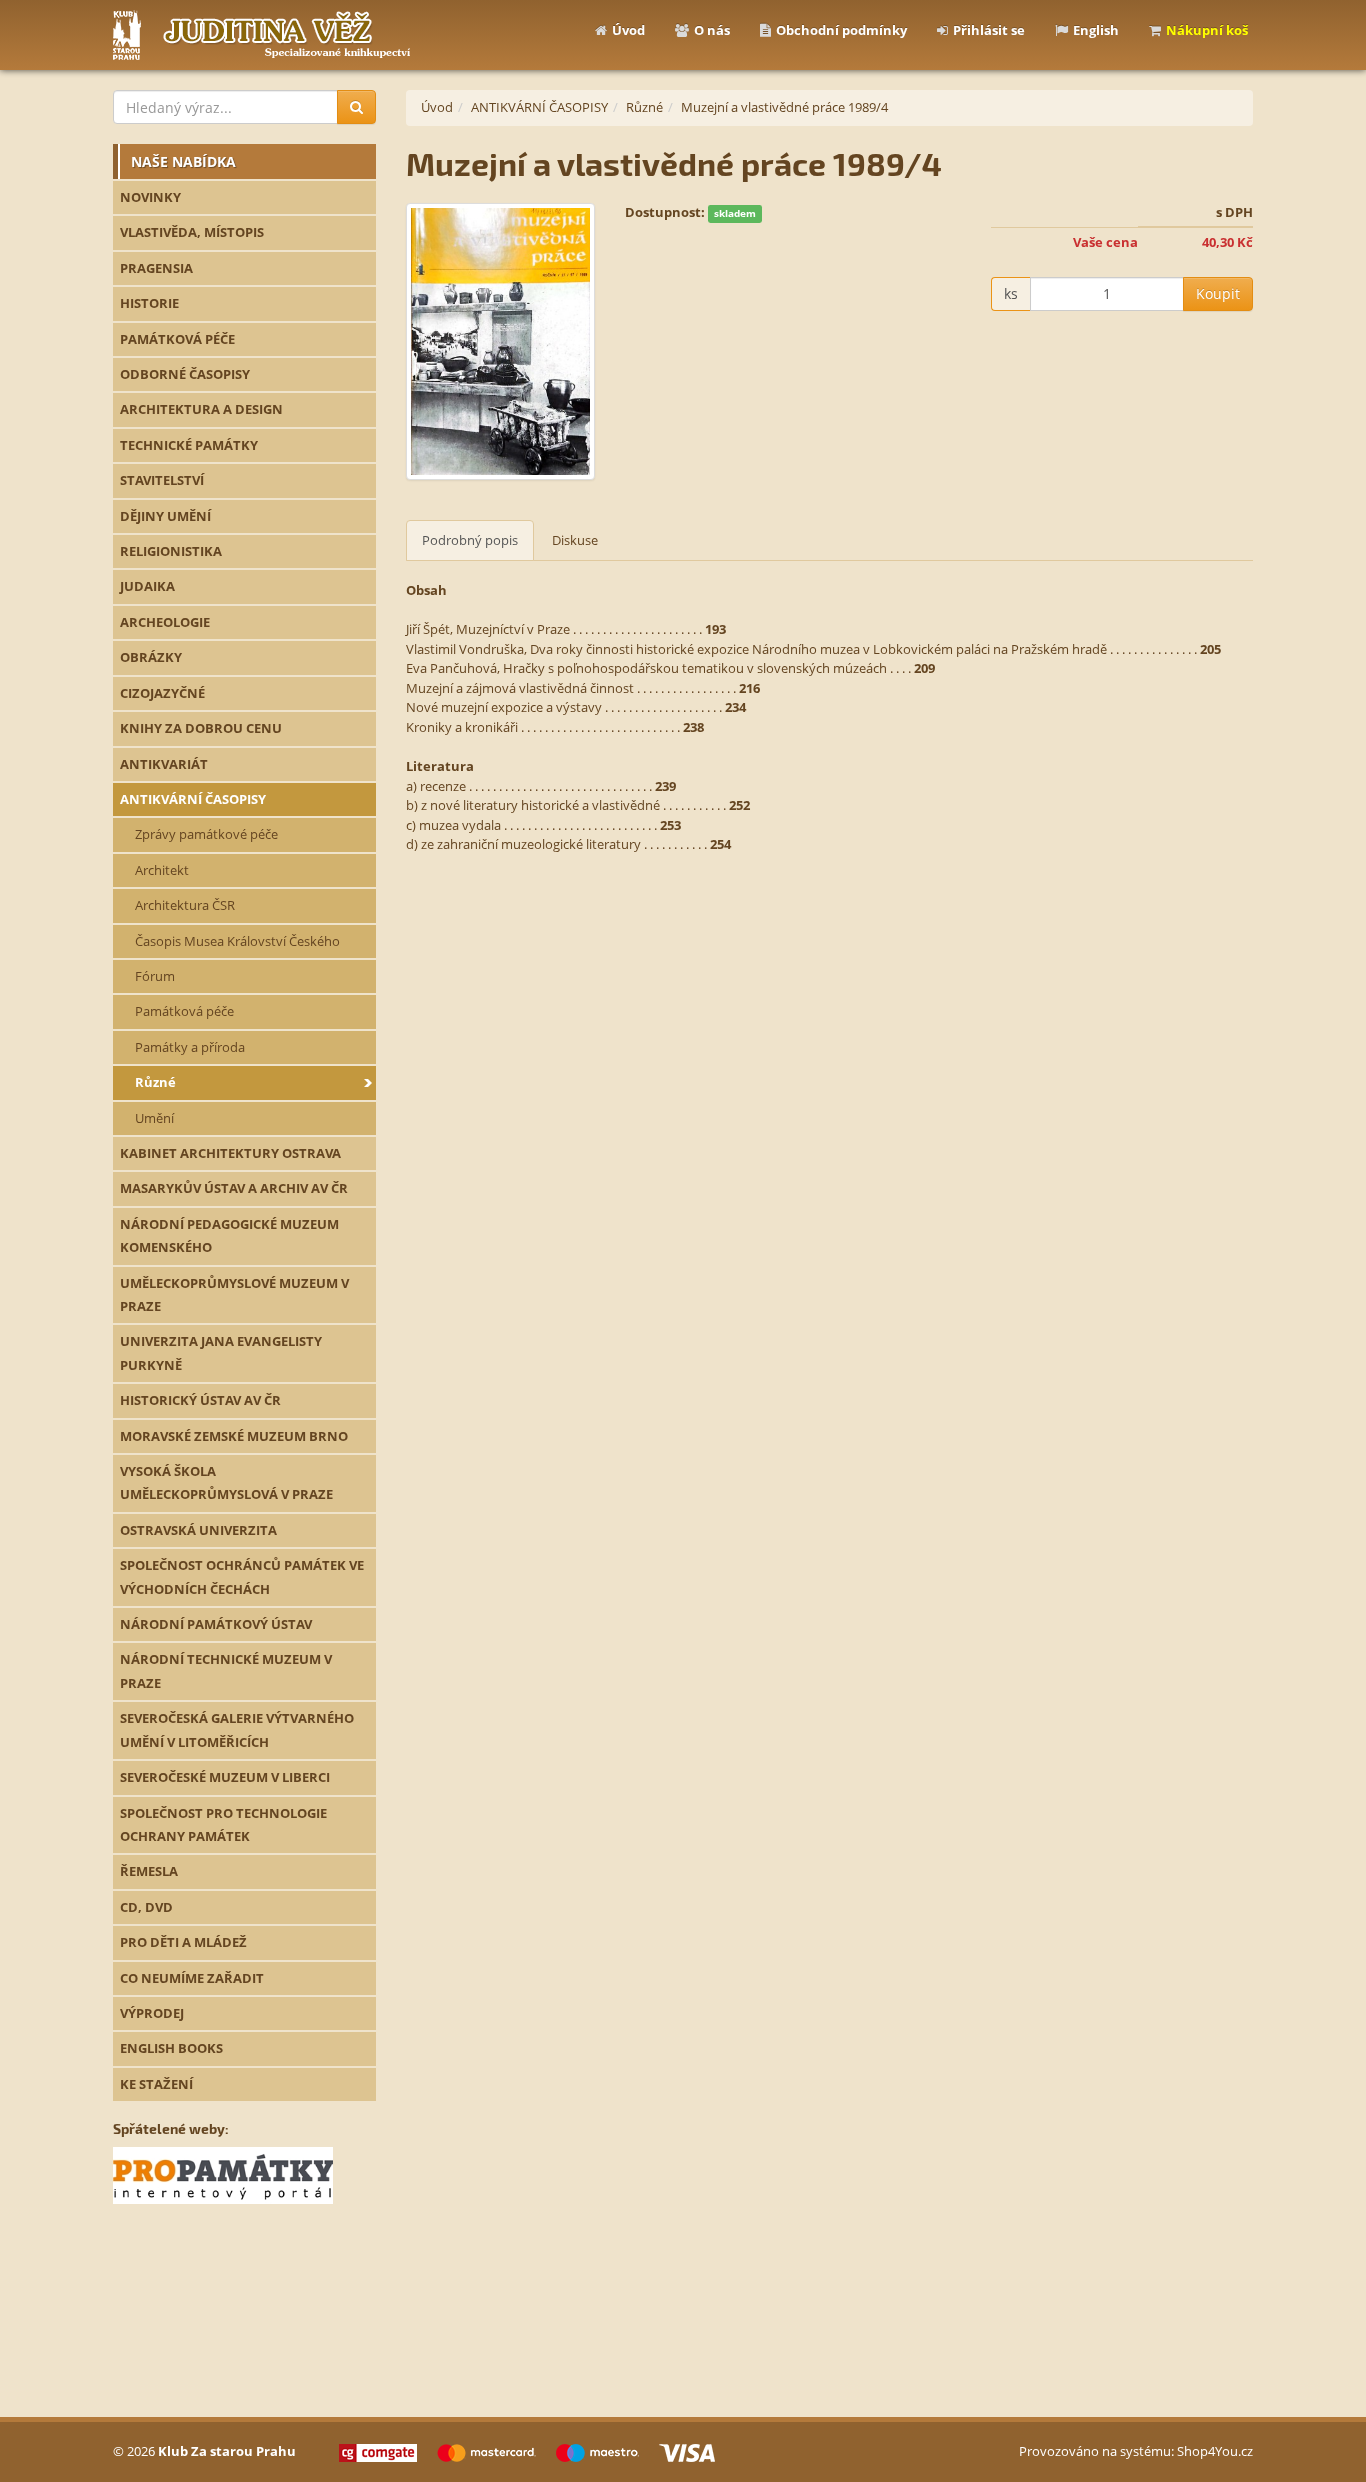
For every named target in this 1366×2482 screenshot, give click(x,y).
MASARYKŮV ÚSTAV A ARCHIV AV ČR (234, 1188)
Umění (154, 1118)
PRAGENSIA (156, 268)
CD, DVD (146, 1907)
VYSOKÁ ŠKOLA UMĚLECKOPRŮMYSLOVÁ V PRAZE (226, 1482)
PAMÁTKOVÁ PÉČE (177, 339)
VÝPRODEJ (152, 2013)
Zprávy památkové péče (206, 834)
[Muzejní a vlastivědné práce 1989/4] (500, 342)
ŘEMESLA (149, 1871)
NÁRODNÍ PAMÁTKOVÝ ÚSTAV (216, 1624)
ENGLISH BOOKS (171, 2048)
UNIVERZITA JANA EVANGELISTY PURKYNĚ (221, 1352)
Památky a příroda (190, 1047)
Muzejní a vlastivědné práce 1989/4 (784, 107)
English (1096, 30)
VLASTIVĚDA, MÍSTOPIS (192, 232)
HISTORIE (149, 303)
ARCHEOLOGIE (165, 622)
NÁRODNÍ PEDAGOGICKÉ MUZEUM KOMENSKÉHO (229, 1235)
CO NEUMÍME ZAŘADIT (192, 1978)
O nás (712, 30)
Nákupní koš (1207, 30)
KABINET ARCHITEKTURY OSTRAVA (230, 1153)
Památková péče (184, 1011)
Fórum (155, 976)
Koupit (1218, 293)
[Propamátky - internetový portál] (223, 2174)
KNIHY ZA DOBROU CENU (201, 728)
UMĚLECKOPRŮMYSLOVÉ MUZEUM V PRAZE (234, 1294)
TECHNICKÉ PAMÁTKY (189, 445)
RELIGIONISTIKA (171, 551)
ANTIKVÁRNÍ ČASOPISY (193, 799)
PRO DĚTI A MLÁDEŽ (183, 1942)
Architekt (162, 870)
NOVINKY (150, 197)
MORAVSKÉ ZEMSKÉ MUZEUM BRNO (234, 1436)
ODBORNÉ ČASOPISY (185, 374)
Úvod (628, 30)
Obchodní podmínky (841, 30)
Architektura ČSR (185, 905)
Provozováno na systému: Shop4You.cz (1136, 2451)
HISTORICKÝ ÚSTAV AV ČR (200, 1400)
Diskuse (575, 540)
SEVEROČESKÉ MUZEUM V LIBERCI (225, 1777)
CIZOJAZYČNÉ (162, 693)
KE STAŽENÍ (156, 2084)
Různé (155, 1082)
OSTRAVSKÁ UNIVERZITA (198, 1530)
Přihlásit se (989, 30)
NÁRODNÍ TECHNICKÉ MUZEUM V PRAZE (226, 1670)
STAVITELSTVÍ (162, 480)
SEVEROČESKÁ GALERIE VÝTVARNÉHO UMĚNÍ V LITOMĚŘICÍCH (237, 1729)
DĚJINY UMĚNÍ (165, 516)
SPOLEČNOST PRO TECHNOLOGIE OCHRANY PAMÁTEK (223, 1824)
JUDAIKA (147, 586)
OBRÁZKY (151, 657)
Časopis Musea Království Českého (237, 941)
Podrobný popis (470, 540)
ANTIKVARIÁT (164, 764)
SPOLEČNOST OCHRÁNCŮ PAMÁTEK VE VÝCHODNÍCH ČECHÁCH (242, 1576)
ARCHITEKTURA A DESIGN (201, 409)
